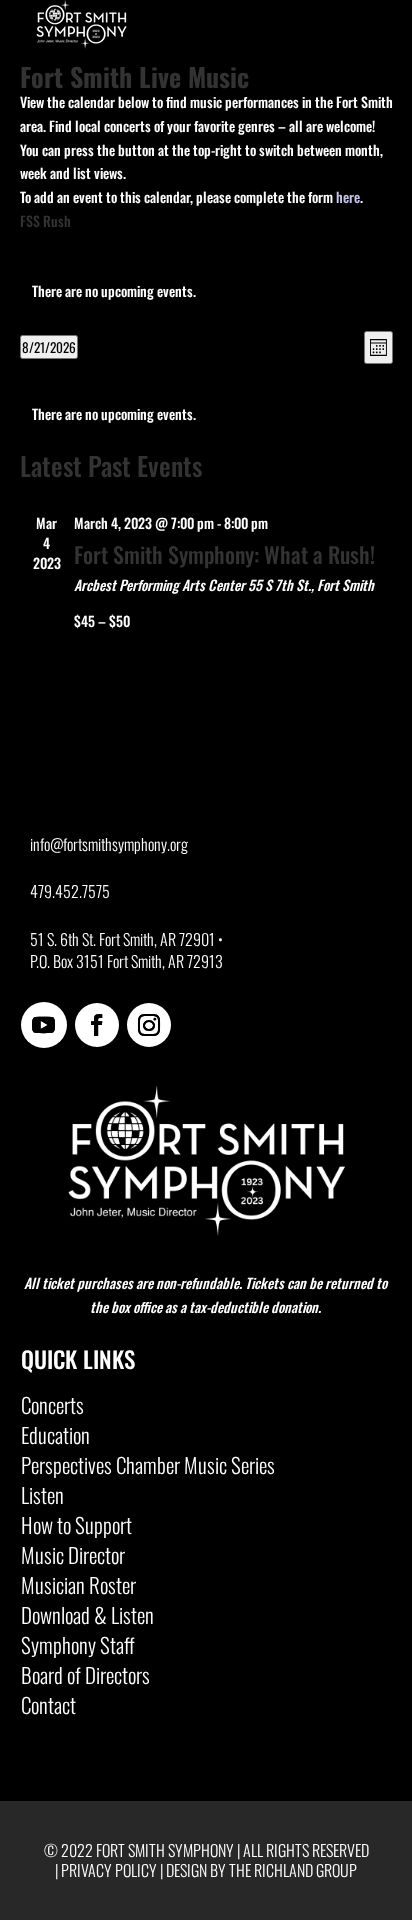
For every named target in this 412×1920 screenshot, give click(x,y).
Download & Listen (87, 1619)
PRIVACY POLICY (109, 1870)
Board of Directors (85, 1679)
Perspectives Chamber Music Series (148, 1469)
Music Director (73, 1559)
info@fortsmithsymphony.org (109, 844)
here (348, 196)
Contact (48, 1709)
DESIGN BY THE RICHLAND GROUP (261, 1870)
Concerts (52, 1409)
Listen (42, 1499)
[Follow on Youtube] (44, 1025)
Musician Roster (78, 1589)
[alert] (206, 414)
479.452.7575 (70, 891)
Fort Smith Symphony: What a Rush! (224, 554)
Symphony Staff (78, 1649)
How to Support (76, 1529)
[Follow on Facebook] (97, 1025)
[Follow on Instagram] (149, 1025)
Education (55, 1439)
